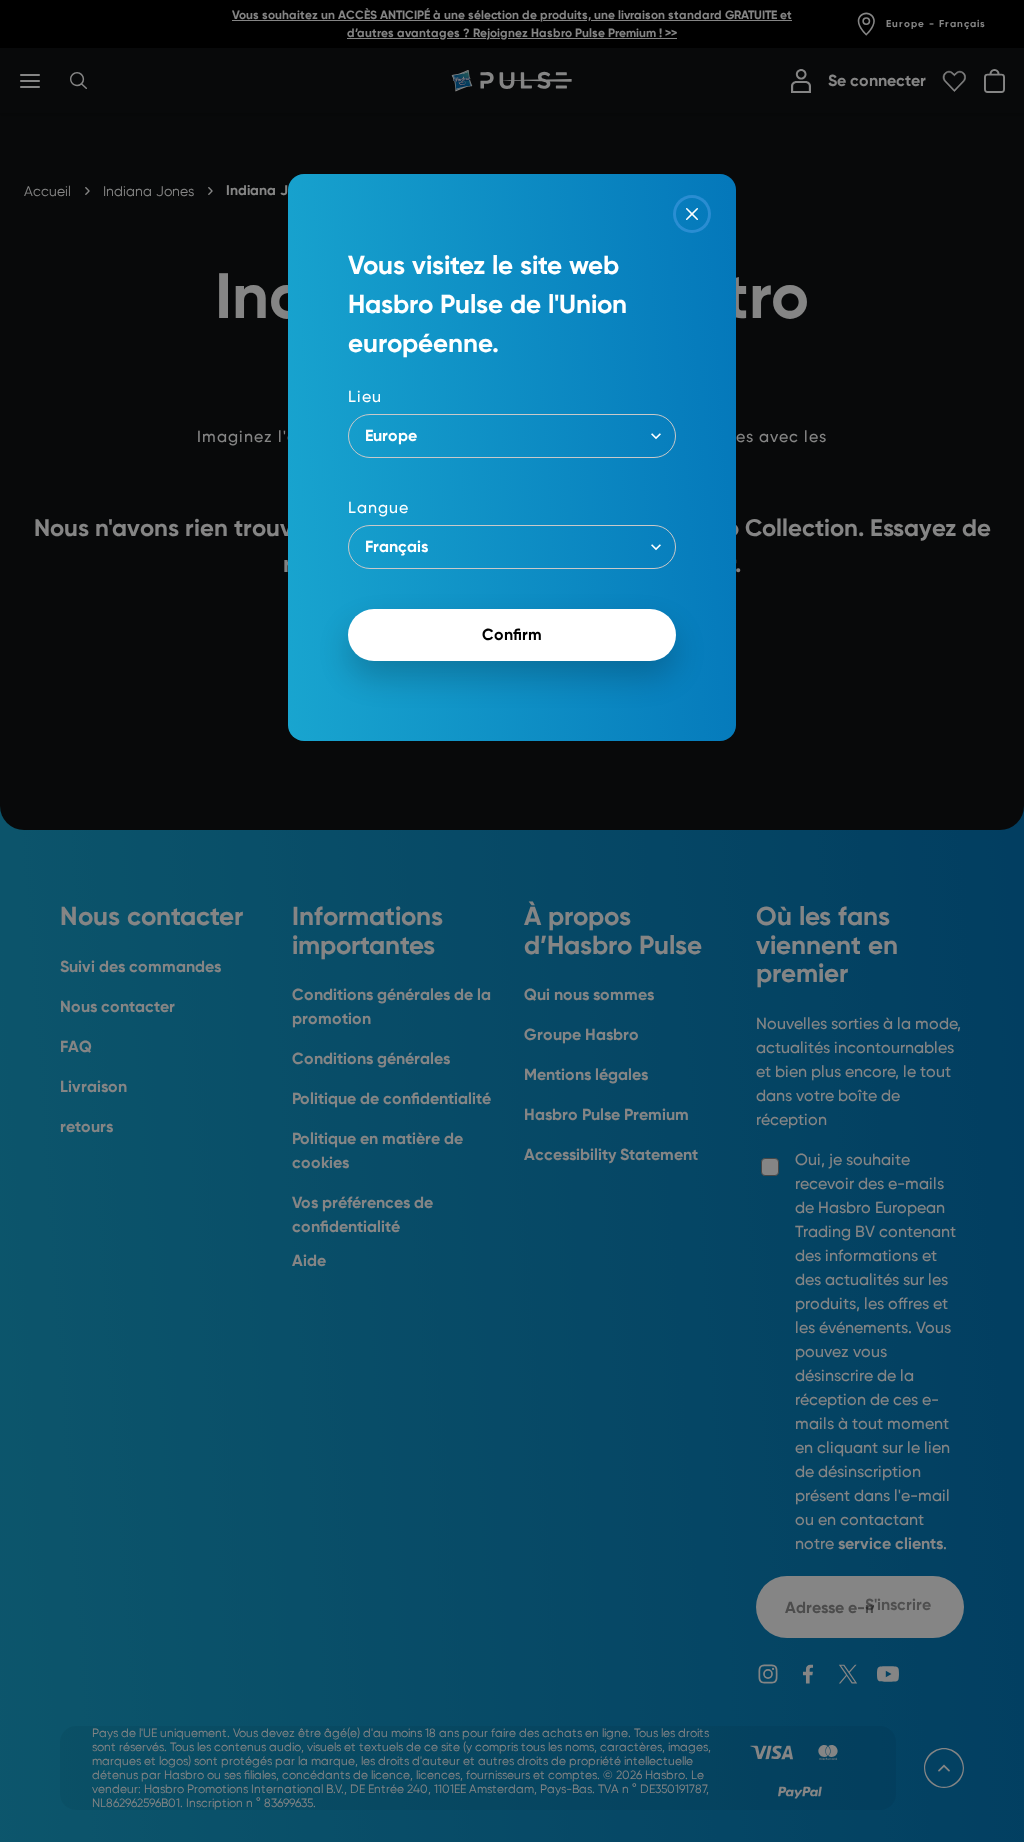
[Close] (692, 214)
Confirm (512, 634)
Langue (378, 507)
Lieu (365, 396)
